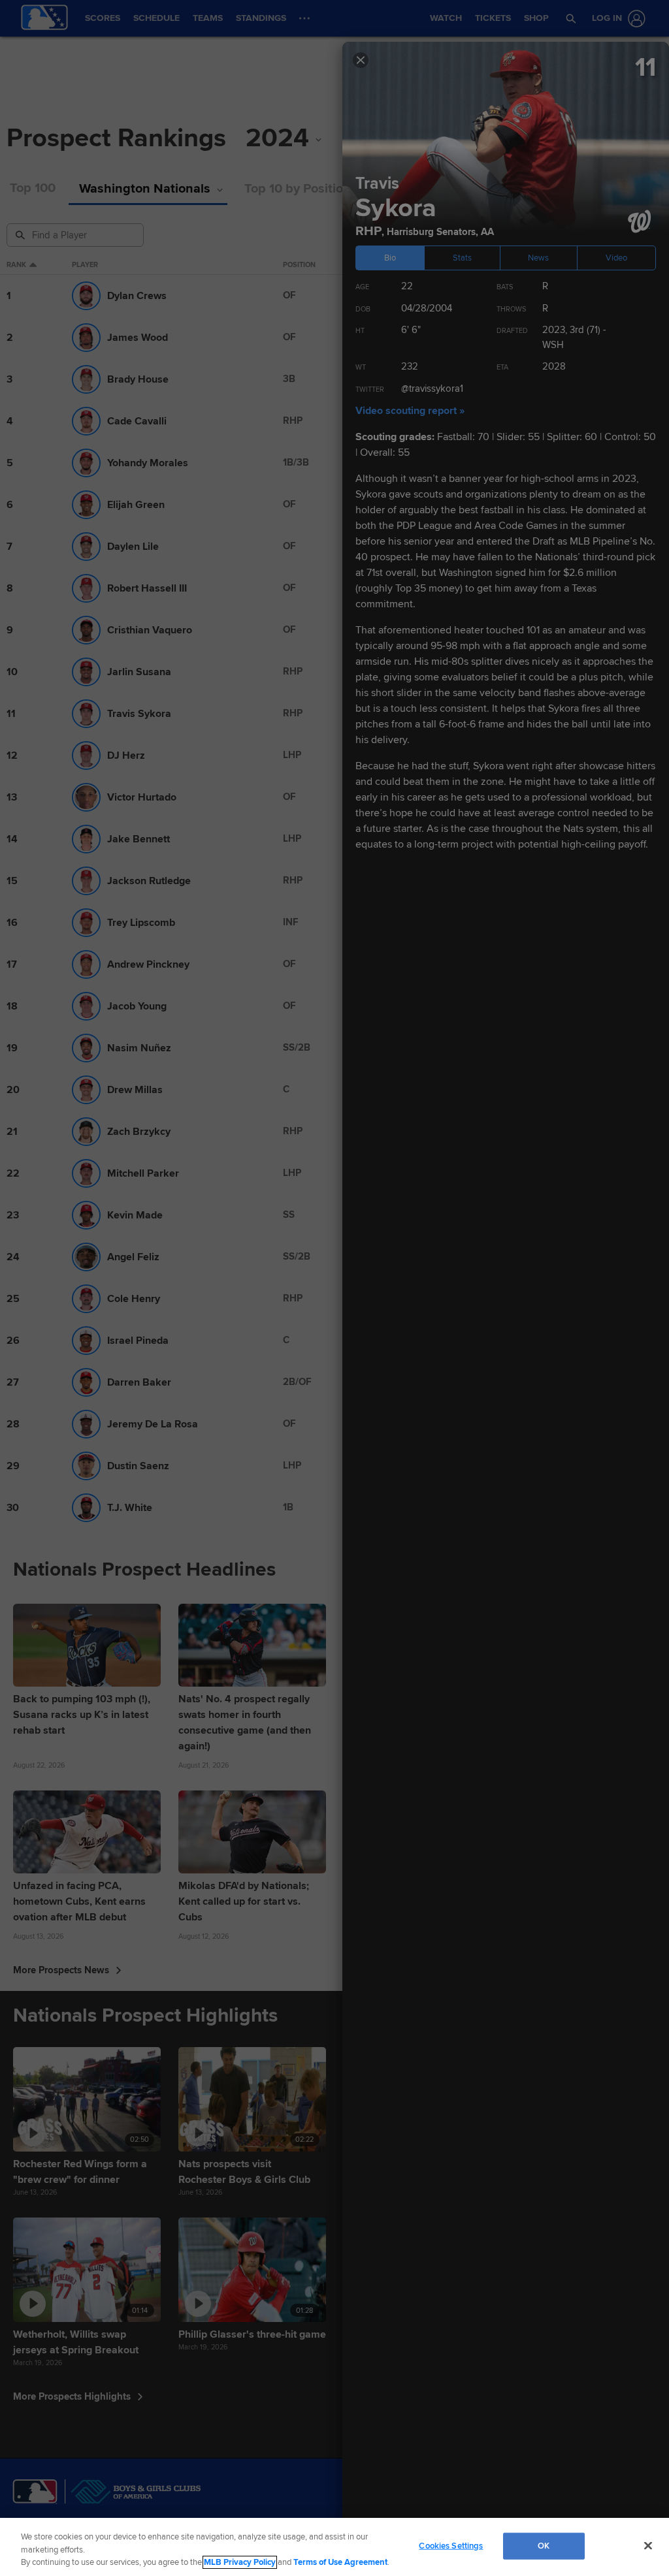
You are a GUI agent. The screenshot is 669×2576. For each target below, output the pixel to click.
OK (544, 2545)
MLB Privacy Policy (240, 2562)
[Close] (648, 2545)
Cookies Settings (451, 2545)
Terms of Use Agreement (340, 2562)
